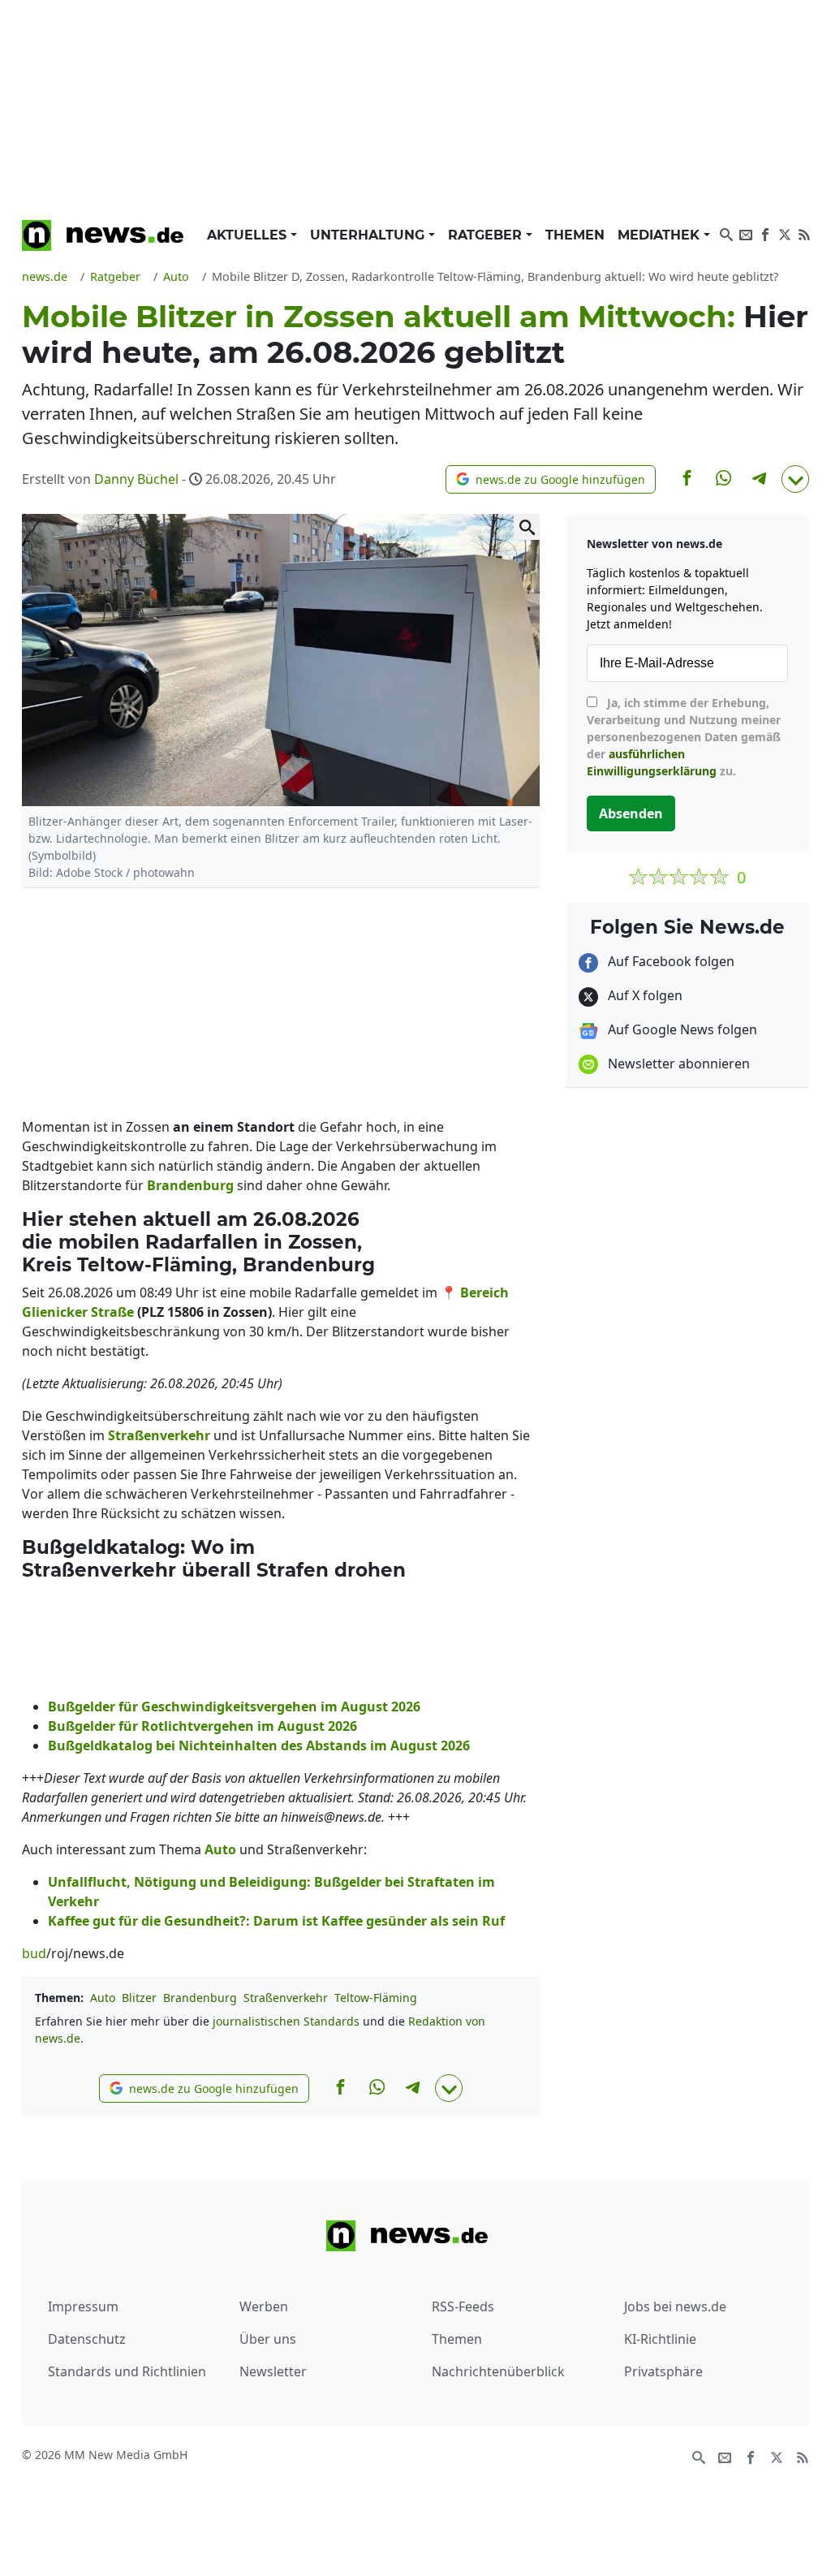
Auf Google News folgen (681, 1029)
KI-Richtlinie (660, 2339)
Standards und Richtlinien (127, 2371)
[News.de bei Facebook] (765, 233)
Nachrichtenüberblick (498, 2371)
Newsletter (273, 2371)
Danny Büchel (136, 479)
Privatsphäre (663, 2371)
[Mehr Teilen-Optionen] (795, 479)
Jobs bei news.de (675, 2306)
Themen (575, 235)
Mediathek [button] (661, 235)
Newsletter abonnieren (677, 1064)
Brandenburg (200, 1998)
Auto (103, 1998)
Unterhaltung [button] (369, 235)
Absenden (631, 813)
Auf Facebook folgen (670, 961)
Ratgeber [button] (487, 235)
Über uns (268, 2339)
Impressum (83, 2306)
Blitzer (139, 1998)
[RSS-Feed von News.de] (804, 233)
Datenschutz (87, 2339)
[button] (551, 479)
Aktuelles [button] (249, 235)
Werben (264, 2306)
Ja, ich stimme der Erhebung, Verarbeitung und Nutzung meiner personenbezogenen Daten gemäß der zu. (684, 737)
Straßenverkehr (286, 1998)
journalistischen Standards (286, 2021)
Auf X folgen (644, 995)
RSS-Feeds (463, 2306)
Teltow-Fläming (376, 1998)
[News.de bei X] (785, 233)
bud (34, 1953)
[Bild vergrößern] (527, 527)
